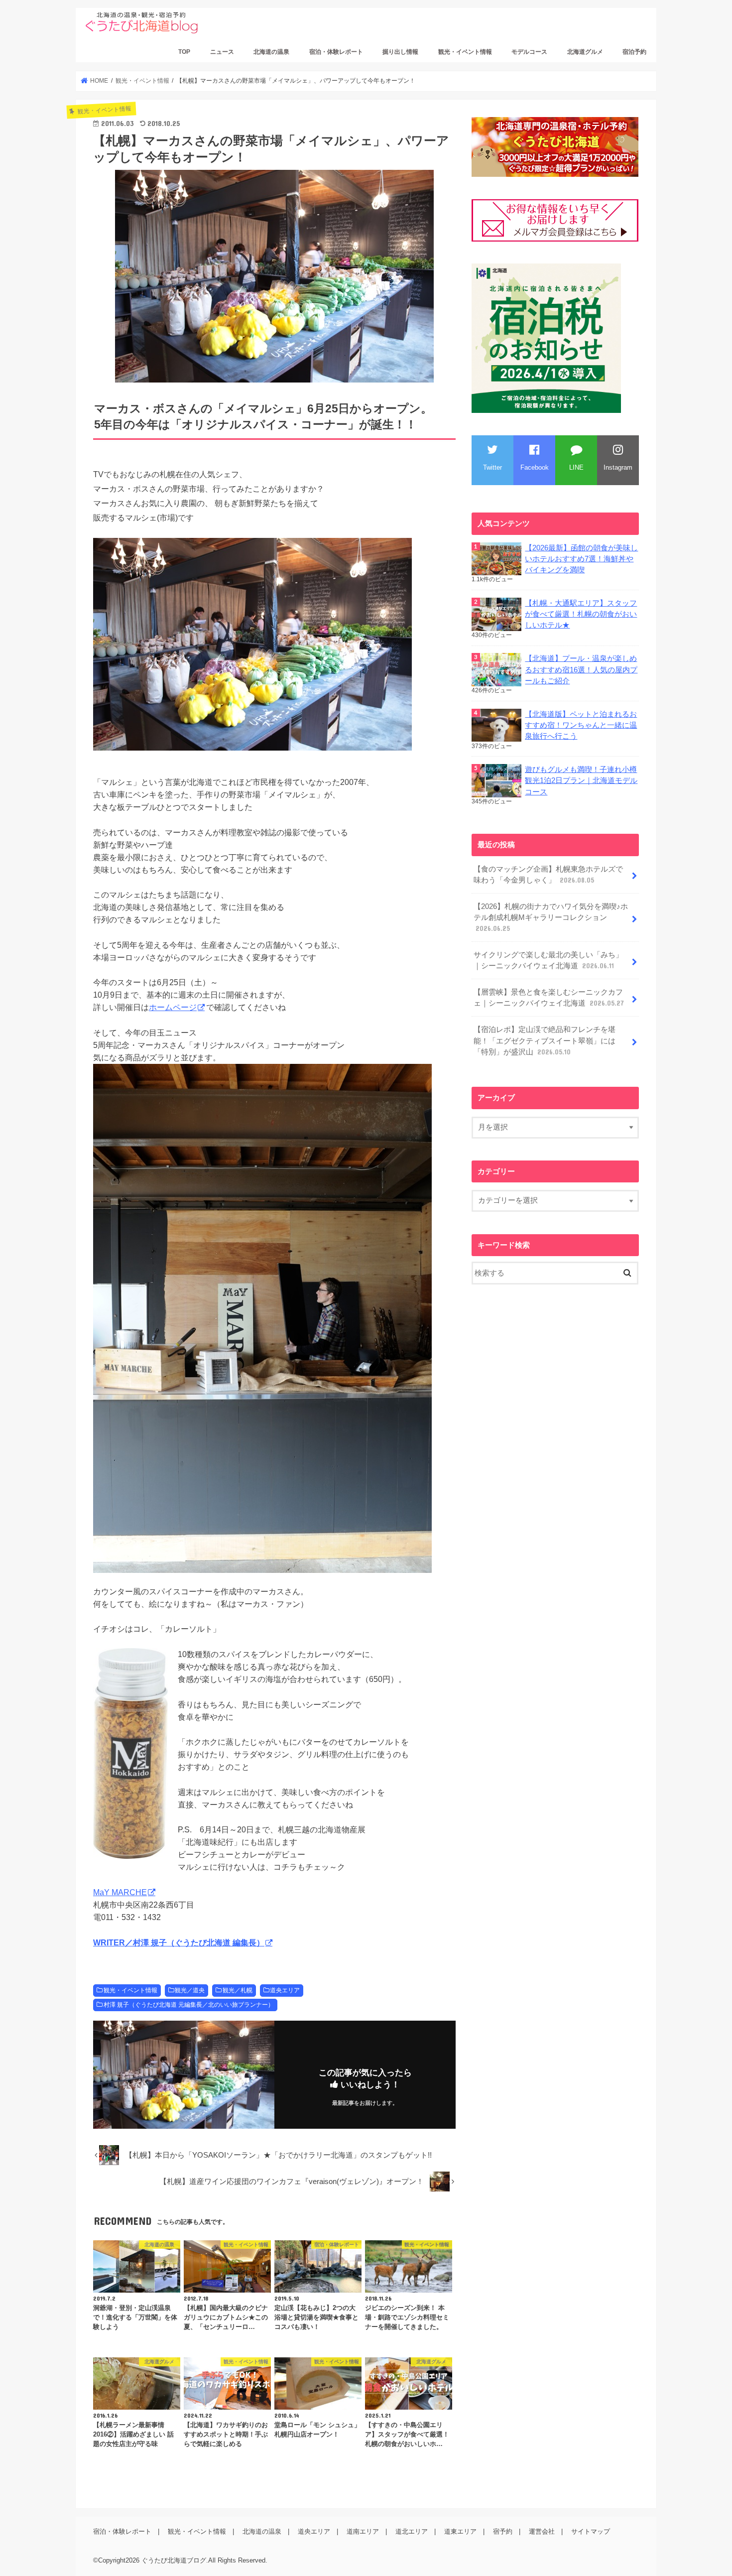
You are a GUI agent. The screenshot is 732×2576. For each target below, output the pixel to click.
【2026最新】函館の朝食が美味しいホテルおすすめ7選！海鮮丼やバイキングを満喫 (581, 559)
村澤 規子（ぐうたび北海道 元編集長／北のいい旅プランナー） (189, 2005)
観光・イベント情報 (465, 52)
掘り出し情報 (400, 52)
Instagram (618, 467)
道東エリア (460, 2531)
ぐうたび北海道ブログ (174, 2560)
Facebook (535, 467)
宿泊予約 (634, 52)
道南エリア (363, 2531)
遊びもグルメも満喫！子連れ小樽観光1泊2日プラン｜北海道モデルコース (581, 780)
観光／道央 (190, 1990)
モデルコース (529, 52)
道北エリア (412, 2531)
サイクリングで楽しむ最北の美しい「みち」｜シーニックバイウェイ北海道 (548, 960)
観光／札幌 (238, 1990)
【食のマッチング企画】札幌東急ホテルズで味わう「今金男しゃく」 (548, 875)
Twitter (492, 467)
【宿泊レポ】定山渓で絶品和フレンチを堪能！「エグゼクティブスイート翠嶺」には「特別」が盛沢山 (545, 1040)
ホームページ (173, 1007)
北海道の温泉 (271, 52)
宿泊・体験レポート (336, 52)
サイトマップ (591, 2531)
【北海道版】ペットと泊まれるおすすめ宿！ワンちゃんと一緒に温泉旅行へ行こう (581, 725)
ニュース (222, 52)
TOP (184, 52)
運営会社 (542, 2531)
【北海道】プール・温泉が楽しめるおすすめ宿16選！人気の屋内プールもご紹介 (581, 669)
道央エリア (285, 1990)
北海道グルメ (585, 52)
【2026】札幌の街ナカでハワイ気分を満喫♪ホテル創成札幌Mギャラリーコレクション (551, 917)
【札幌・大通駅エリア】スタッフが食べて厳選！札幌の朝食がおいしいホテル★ (581, 614)
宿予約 (503, 2531)
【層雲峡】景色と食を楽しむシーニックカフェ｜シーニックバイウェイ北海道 (549, 998)
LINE (576, 467)
